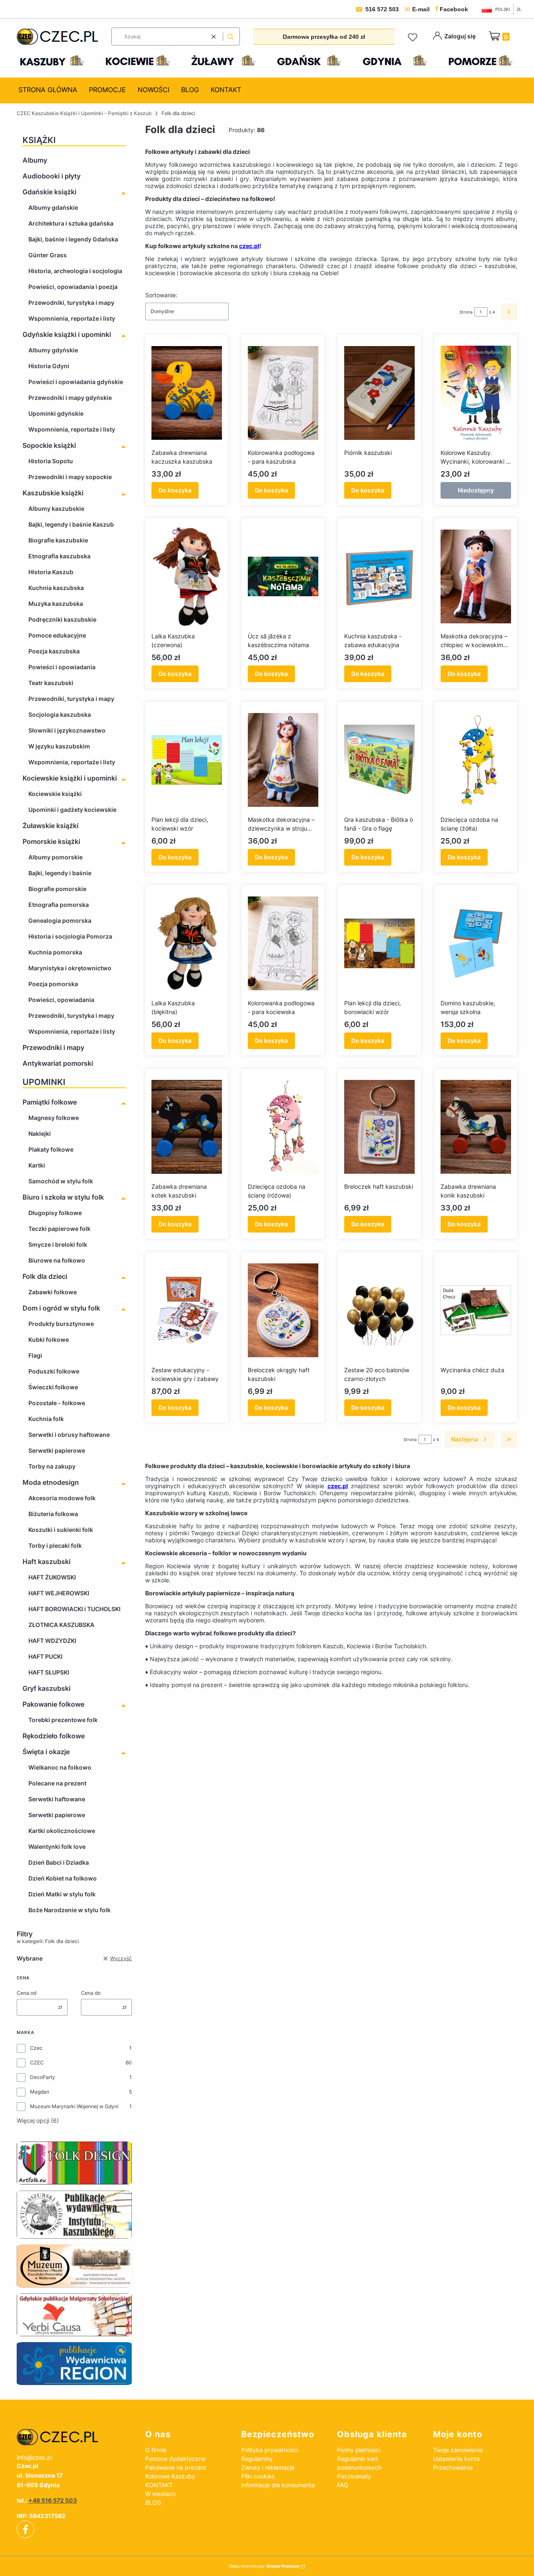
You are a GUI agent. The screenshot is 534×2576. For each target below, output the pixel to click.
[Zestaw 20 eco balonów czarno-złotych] (379, 1311)
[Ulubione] (414, 38)
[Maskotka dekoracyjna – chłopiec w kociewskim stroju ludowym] (476, 577)
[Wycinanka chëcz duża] (476, 1311)
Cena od (26, 1993)
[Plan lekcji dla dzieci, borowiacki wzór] (379, 944)
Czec (36, 2048)
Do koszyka (175, 490)
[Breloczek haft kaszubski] (379, 1127)
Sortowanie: (161, 295)
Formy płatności (359, 2450)
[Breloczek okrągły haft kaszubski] (283, 1311)
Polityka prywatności (270, 2450)
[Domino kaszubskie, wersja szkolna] (476, 944)
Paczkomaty (354, 2476)
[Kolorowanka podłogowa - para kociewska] (283, 944)
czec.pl (249, 246)
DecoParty (43, 2077)
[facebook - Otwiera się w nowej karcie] (25, 2529)
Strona (466, 312)
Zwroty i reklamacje (268, 2467)
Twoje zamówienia (458, 2450)
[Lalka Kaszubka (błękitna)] (187, 944)
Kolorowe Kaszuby (170, 2476)
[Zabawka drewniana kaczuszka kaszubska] (187, 393)
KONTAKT (159, 2485)
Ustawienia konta (456, 2459)
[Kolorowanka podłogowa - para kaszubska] (283, 393)
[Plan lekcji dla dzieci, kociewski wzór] (187, 760)
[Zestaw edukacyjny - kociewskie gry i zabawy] (187, 1311)
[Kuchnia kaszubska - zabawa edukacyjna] (379, 577)
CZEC (37, 2063)
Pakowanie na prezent (176, 2467)
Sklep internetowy (264, 2566)
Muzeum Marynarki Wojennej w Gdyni (74, 2106)
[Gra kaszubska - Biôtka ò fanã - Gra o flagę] (379, 760)
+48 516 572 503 (53, 2500)
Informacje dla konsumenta (278, 2485)
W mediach (160, 2494)
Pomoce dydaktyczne (175, 2459)
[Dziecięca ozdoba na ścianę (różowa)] (283, 1127)
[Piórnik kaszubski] (379, 393)
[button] (230, 36)
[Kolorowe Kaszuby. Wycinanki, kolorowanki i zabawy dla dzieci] (476, 393)
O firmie (156, 2450)
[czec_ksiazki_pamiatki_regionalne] (74, 2437)
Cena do (91, 1993)
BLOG (153, 2502)
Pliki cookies (258, 2476)
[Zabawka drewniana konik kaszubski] (476, 1127)
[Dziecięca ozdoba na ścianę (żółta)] (476, 760)
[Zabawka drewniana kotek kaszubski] (187, 1127)
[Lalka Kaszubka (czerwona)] (187, 577)
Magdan (40, 2092)
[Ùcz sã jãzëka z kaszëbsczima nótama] (283, 577)
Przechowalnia (453, 2467)
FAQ (343, 2485)
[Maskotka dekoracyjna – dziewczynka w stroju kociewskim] (283, 760)
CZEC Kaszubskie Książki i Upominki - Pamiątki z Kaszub (84, 113)
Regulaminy (257, 2459)
